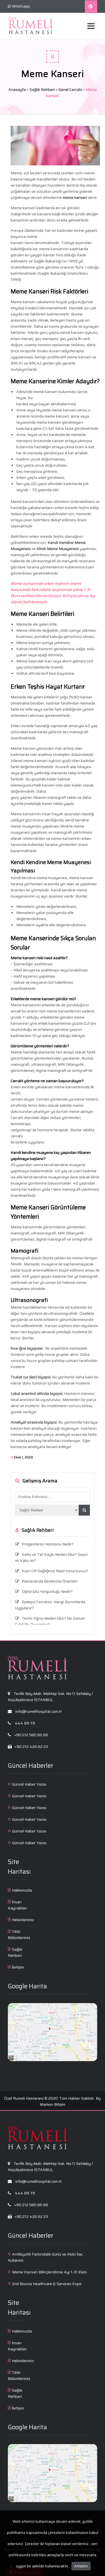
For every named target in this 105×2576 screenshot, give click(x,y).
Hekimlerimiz (23, 1920)
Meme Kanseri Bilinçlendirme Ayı (66, 596)
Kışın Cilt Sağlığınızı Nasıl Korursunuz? (55, 1571)
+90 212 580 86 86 (31, 1735)
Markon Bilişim (53, 2104)
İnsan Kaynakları (17, 1905)
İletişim (18, 1967)
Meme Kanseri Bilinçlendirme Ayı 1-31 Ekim (49, 2272)
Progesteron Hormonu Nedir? (48, 1544)
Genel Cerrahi (70, 90)
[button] (84, 1510)
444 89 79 (25, 1723)
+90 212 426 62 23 (31, 1747)
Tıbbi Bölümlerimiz (19, 1935)
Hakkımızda (22, 1890)
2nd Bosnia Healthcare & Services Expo (47, 2284)
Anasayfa (17, 90)
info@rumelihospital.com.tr (38, 1711)
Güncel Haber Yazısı (29, 1784)
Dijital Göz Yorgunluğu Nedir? (47, 1591)
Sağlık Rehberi (42, 90)
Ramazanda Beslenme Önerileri (50, 1581)
